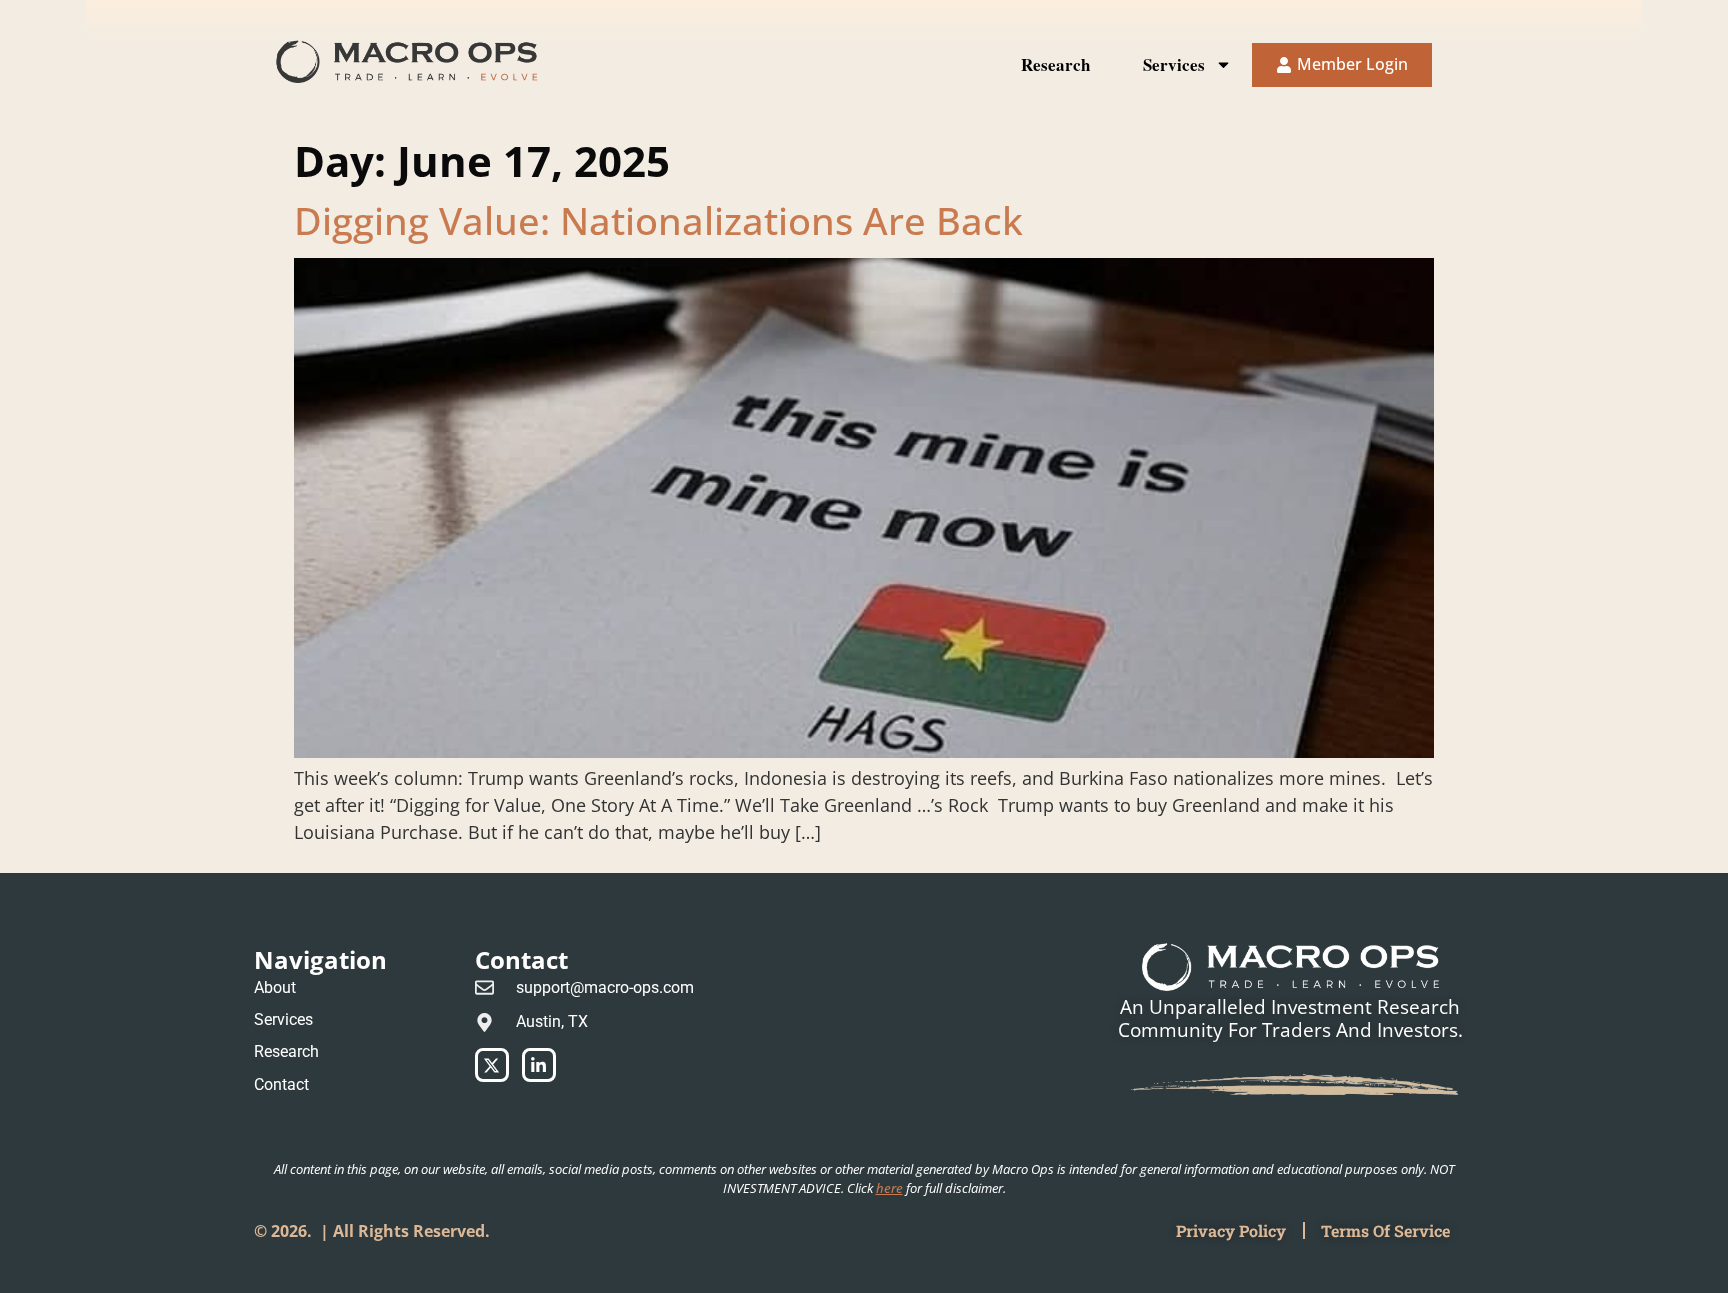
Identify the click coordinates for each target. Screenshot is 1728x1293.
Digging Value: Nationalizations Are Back (658, 220)
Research (1055, 64)
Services (1174, 64)
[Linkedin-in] (539, 1065)
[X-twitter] (492, 1065)
